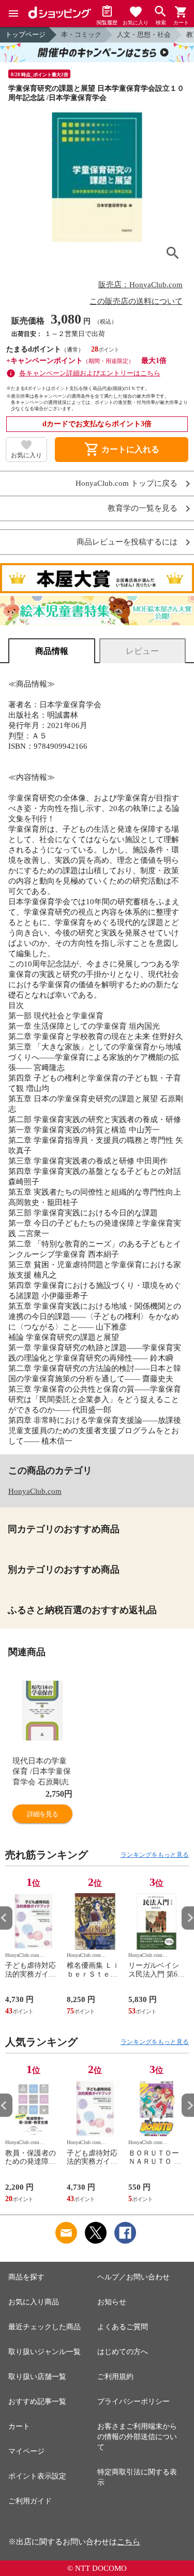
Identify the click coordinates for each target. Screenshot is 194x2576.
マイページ (26, 2451)
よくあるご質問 (123, 2327)
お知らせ (112, 2302)
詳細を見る (42, 1814)
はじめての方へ (123, 2352)
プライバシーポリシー (133, 2402)
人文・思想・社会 (144, 34)
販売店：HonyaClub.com (140, 285)
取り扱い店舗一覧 (37, 2377)
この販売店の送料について (136, 301)
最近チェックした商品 (44, 2327)
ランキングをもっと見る (155, 1855)
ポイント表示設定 (37, 2476)
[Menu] (13, 13)
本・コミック (81, 34)
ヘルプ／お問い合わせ (133, 2277)
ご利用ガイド (30, 2501)
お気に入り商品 (34, 2302)
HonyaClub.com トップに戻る (126, 484)
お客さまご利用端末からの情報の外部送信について (137, 2437)
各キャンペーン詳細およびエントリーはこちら (90, 373)
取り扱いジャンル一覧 (44, 2352)
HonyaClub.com (35, 1491)
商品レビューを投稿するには (127, 542)
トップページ (25, 34)
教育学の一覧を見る (143, 508)
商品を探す (26, 2277)
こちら (129, 2542)
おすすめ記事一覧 (37, 2402)
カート (19, 2426)
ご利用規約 (115, 2377)
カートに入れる (122, 450)
